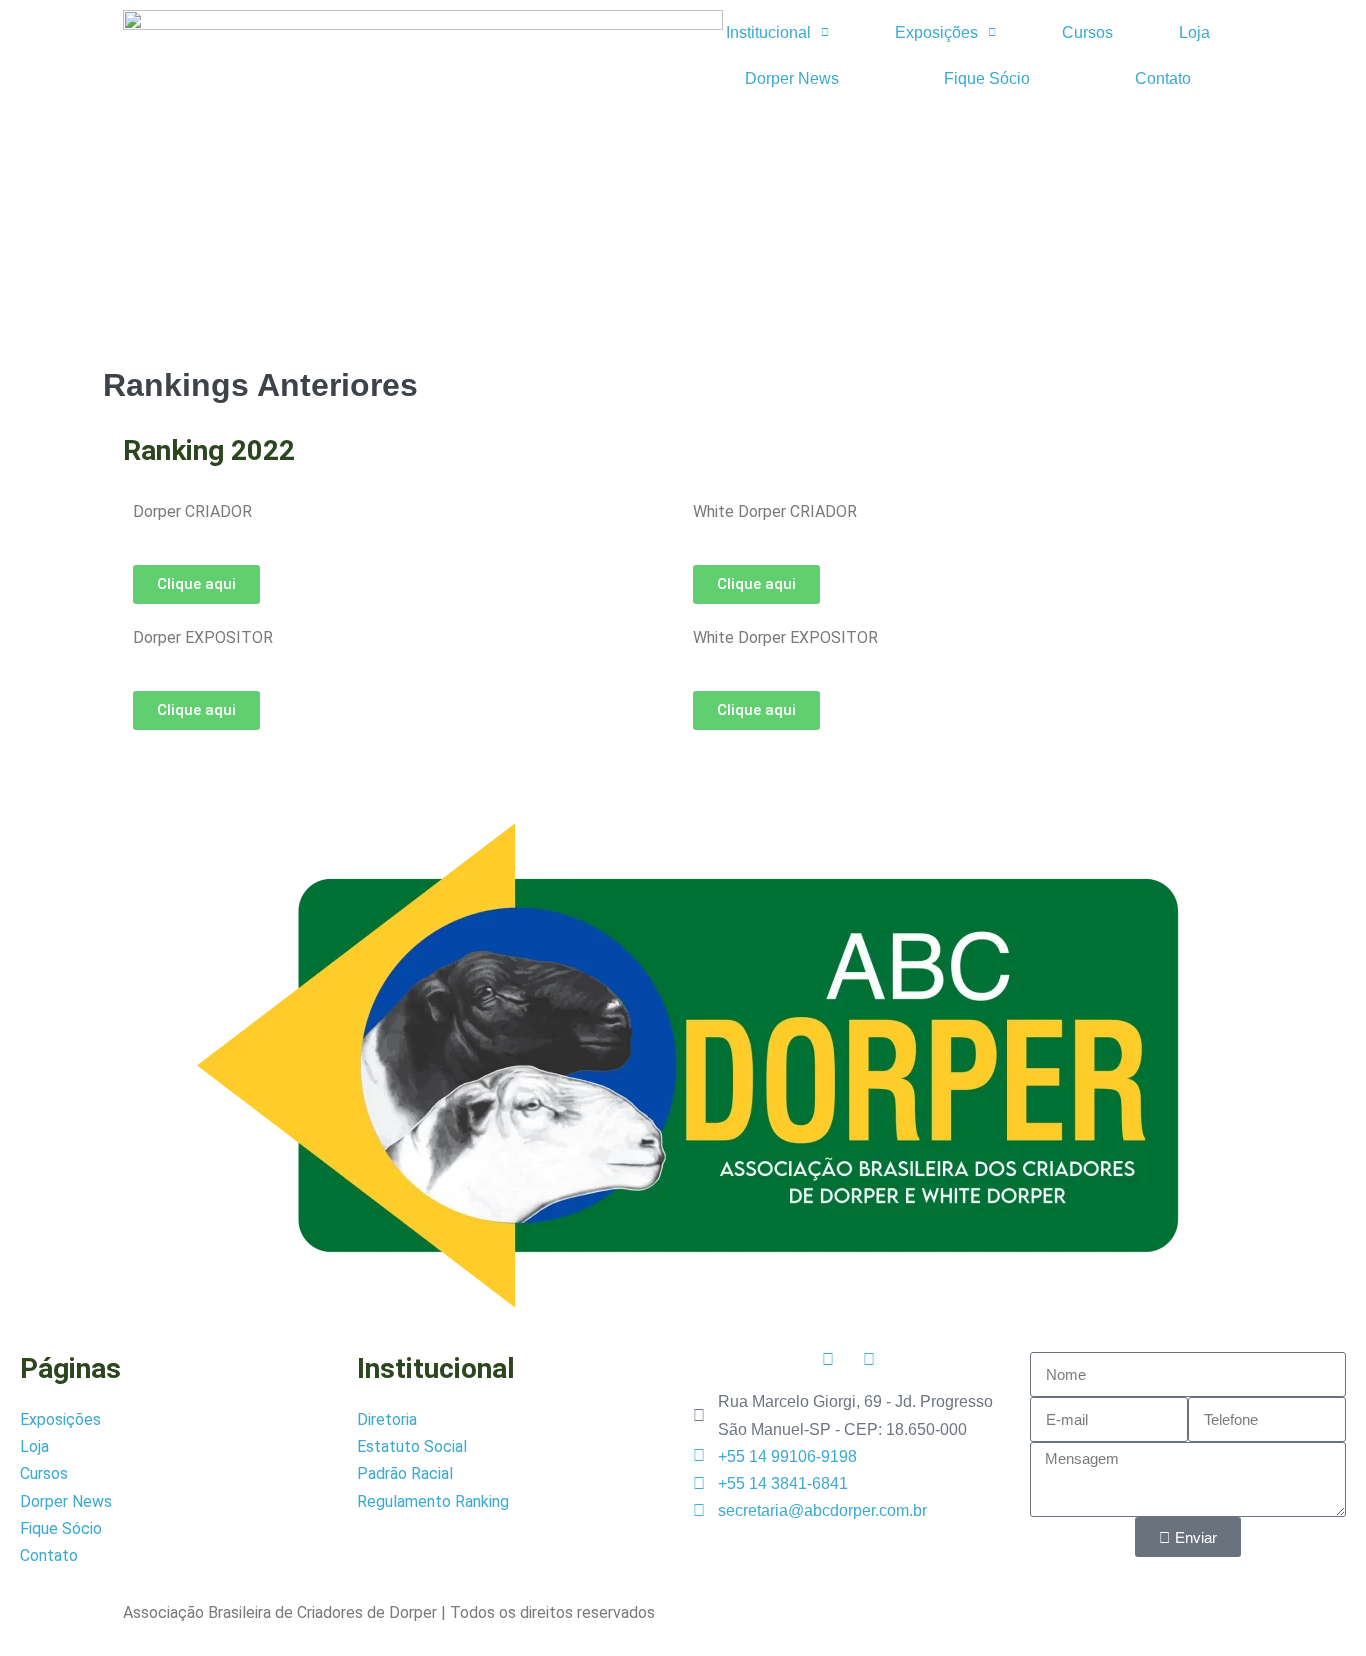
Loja (1194, 32)
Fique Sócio (987, 78)
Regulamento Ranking (433, 1501)
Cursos (1087, 32)
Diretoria (387, 1419)
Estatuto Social (412, 1446)
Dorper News (792, 78)
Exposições (936, 32)
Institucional (768, 32)
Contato (1163, 78)
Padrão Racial (405, 1473)
